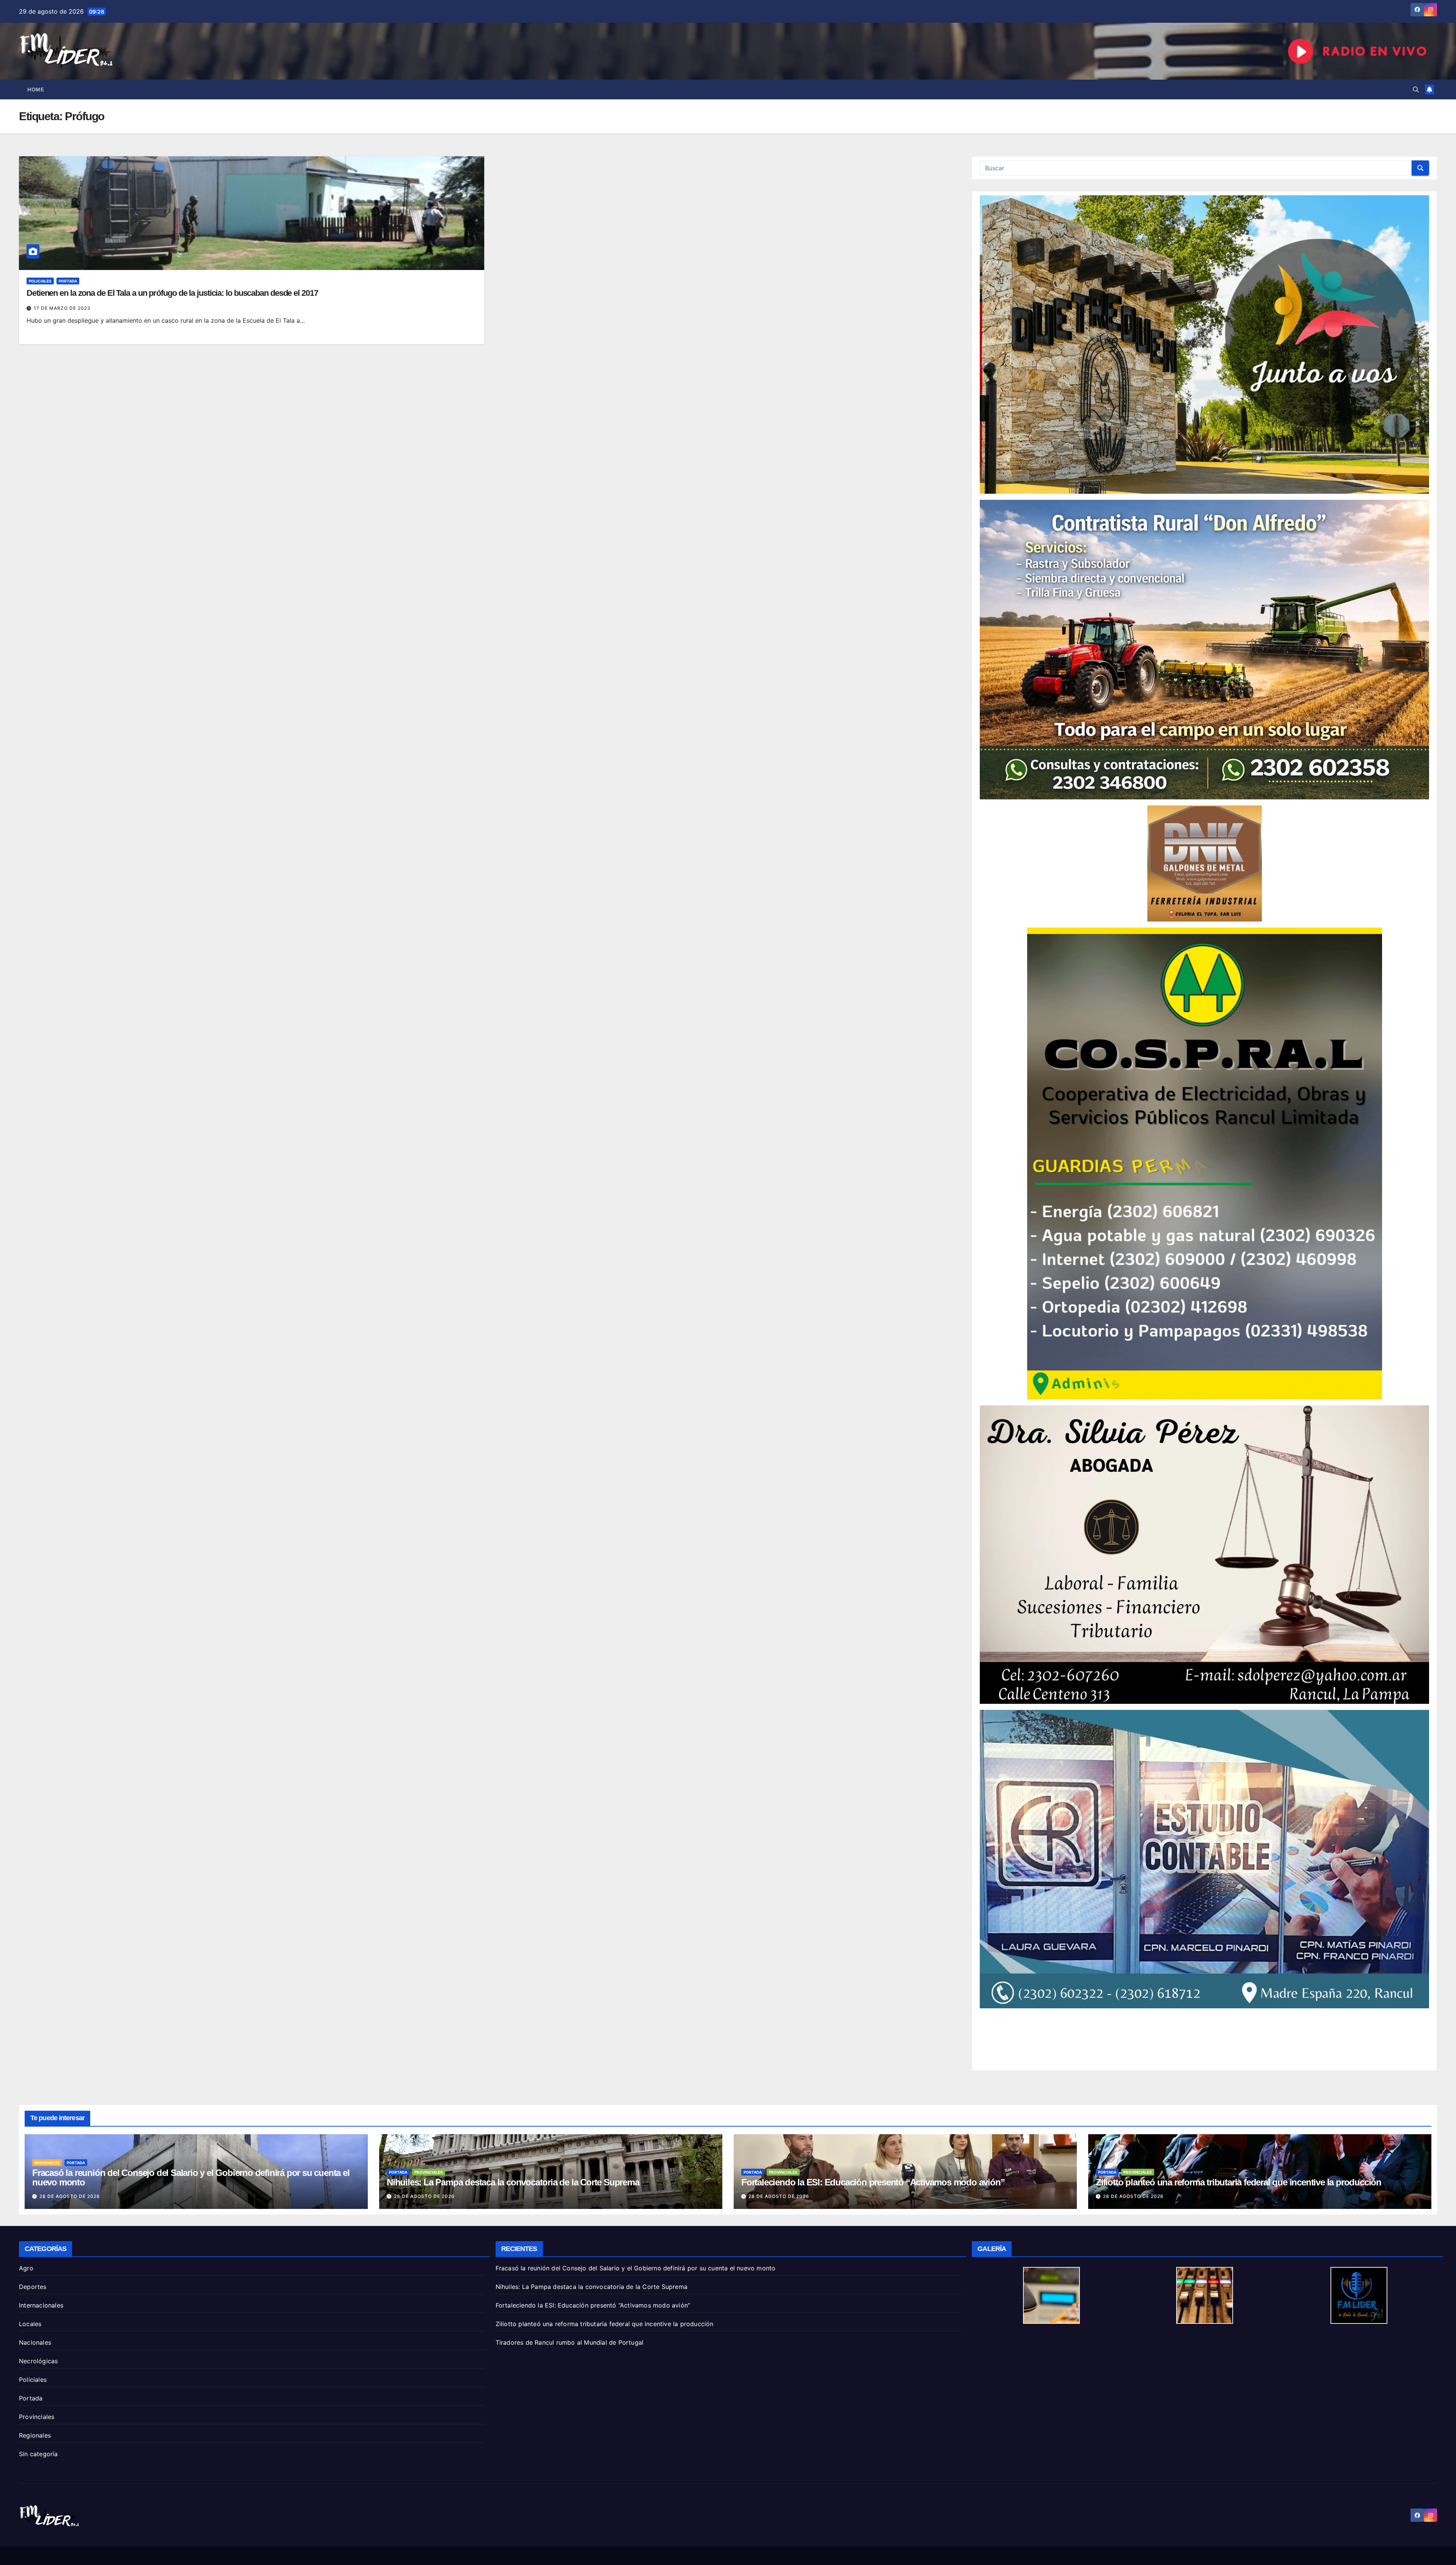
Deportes (33, 2287)
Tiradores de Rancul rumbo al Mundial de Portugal (570, 2342)
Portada (68, 281)
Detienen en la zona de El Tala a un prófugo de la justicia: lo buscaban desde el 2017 (172, 293)
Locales (30, 2324)
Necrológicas (38, 2361)
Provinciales (429, 2172)
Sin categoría (38, 2454)
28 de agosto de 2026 (70, 2196)
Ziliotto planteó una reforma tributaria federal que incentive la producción (1239, 2182)
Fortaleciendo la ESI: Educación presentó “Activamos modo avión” (873, 2182)
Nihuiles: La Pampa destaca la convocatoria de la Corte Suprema (513, 2182)
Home (36, 89)
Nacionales (47, 2163)
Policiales (40, 281)
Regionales (35, 2435)
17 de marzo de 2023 (62, 308)
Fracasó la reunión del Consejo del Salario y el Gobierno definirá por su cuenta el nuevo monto (191, 2177)
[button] (1416, 89)
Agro (26, 2268)
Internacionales (41, 2305)
